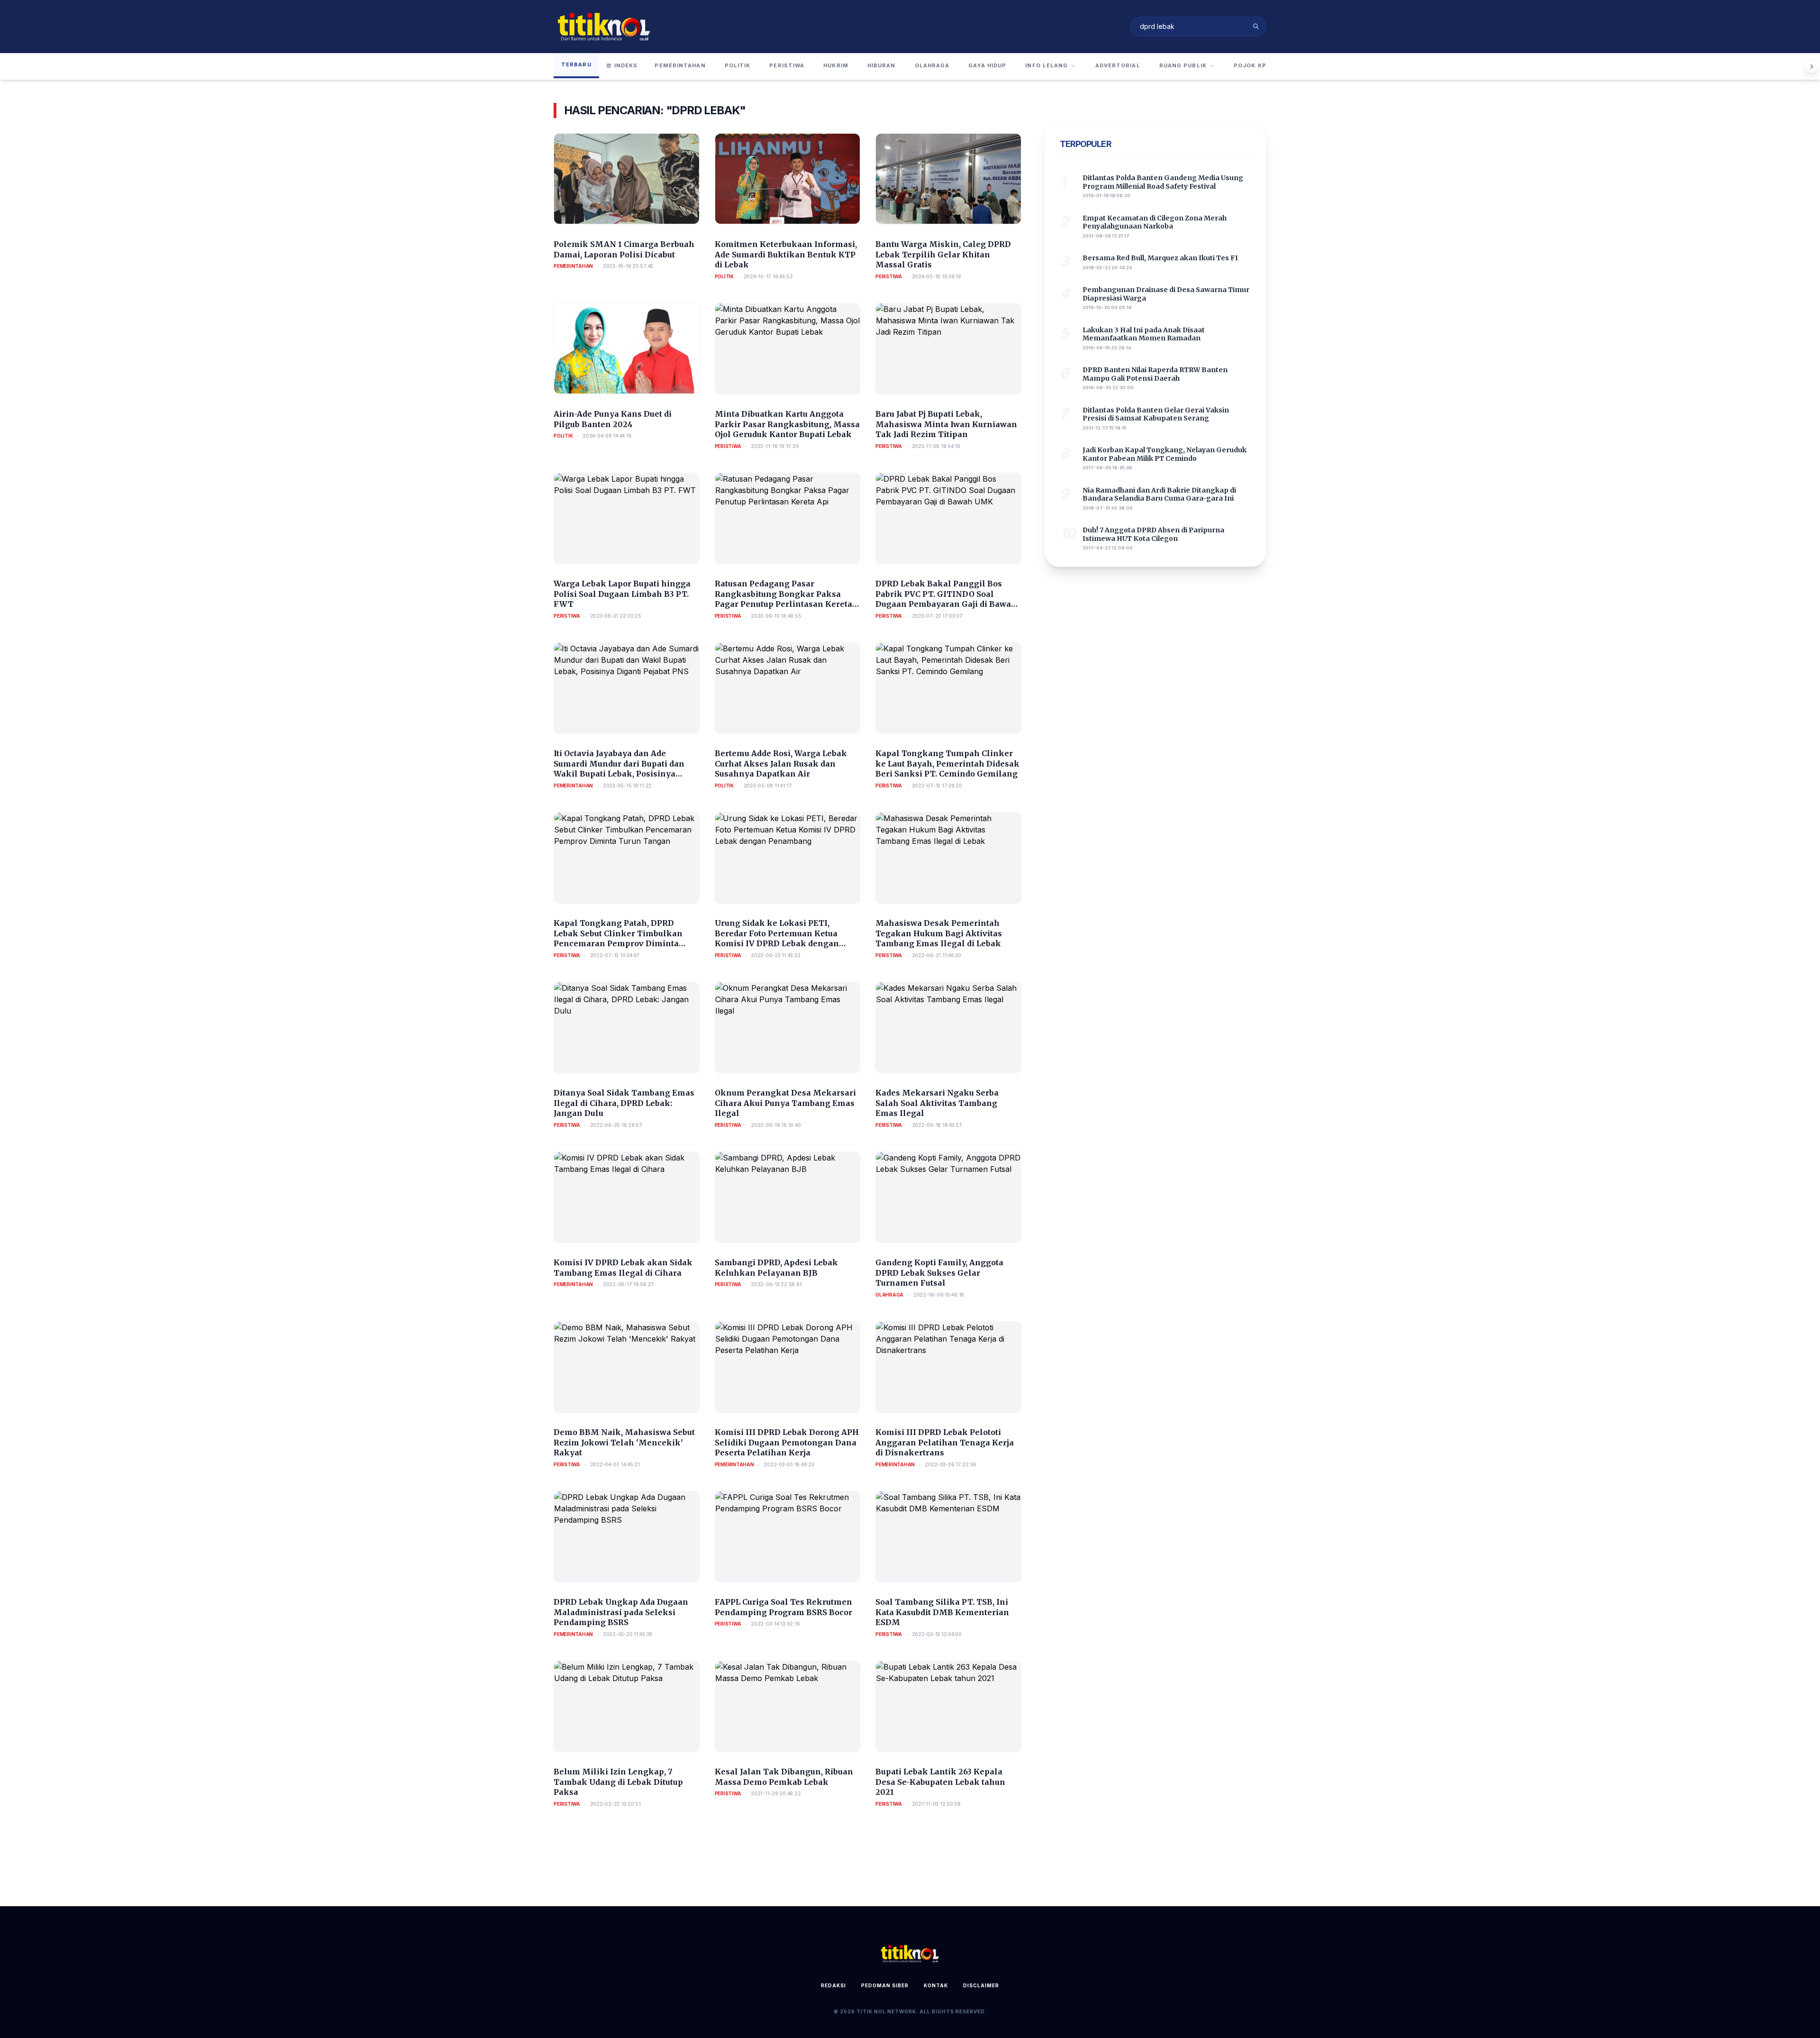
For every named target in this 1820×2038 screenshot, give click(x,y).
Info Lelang (1046, 65)
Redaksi (833, 1985)
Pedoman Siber (885, 1985)
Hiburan (882, 65)
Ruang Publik (1183, 65)
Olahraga (932, 65)
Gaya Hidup (987, 65)
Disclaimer (981, 1985)
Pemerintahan (680, 65)
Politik (738, 65)
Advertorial (1118, 65)
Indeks (626, 65)
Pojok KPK (1252, 65)
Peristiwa (787, 65)
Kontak (936, 1985)
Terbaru (576, 64)
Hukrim (836, 65)
